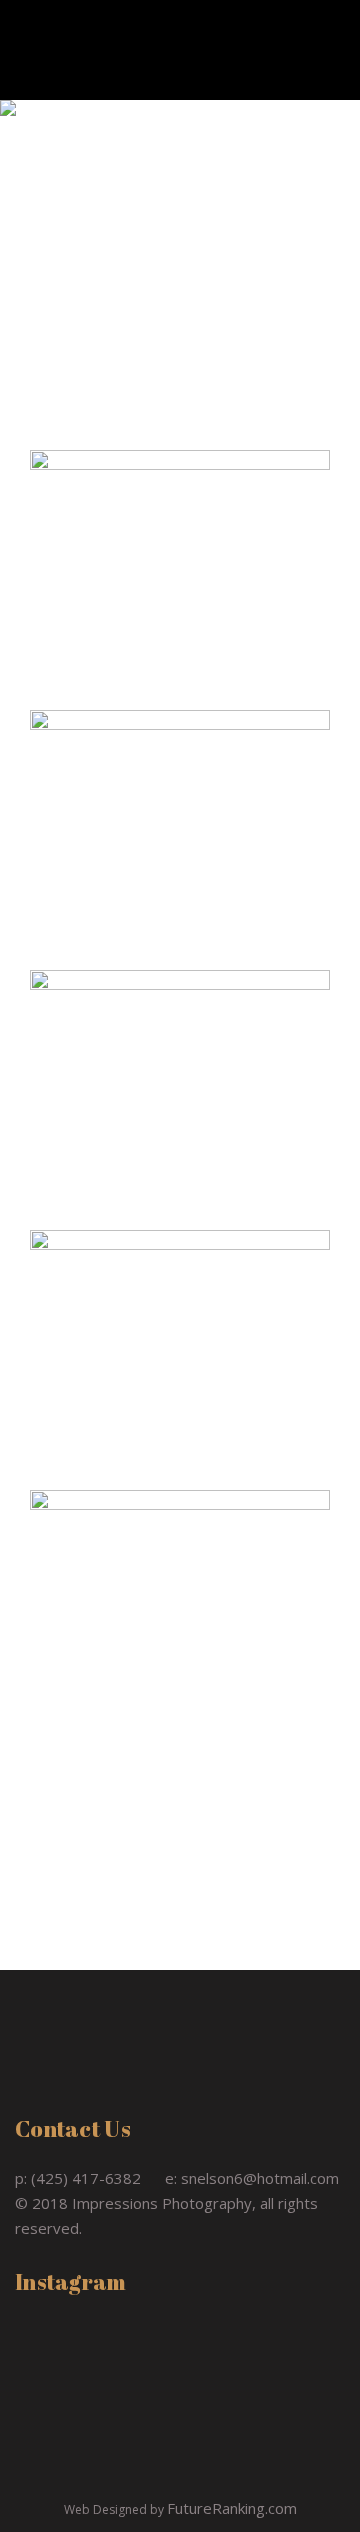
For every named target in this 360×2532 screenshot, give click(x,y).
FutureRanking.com (232, 2508)
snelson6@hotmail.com (260, 2178)
